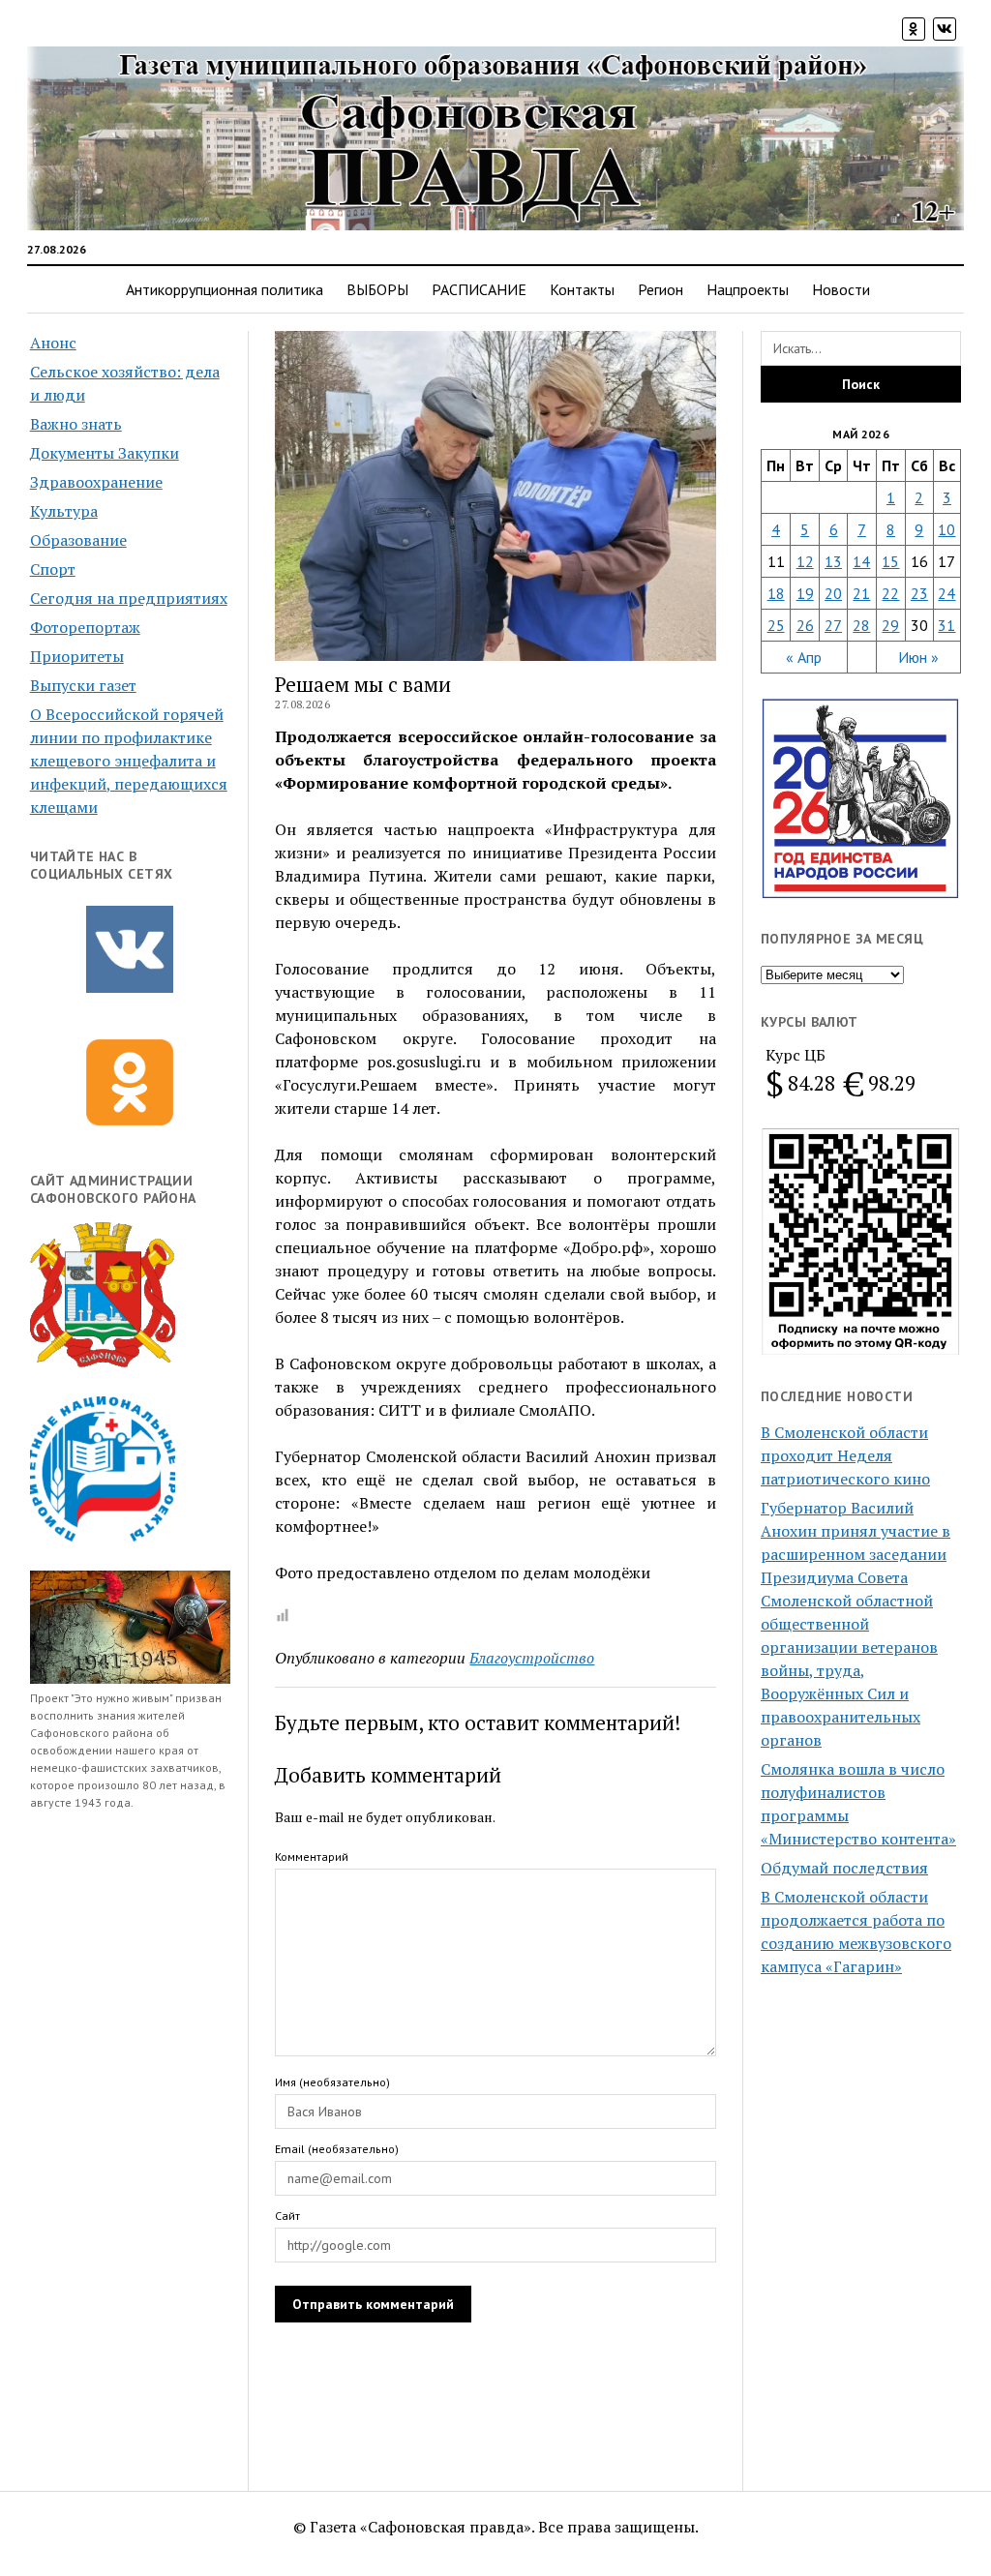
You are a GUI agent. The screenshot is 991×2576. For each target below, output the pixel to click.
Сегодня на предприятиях (129, 598)
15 (890, 561)
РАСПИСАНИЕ (479, 289)
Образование (78, 540)
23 (919, 593)
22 (890, 593)
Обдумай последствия (844, 1868)
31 (946, 625)
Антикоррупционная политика (225, 289)
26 (805, 625)
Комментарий (312, 1857)
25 (776, 625)
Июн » (918, 657)
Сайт (287, 2216)
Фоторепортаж (85, 627)
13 (833, 561)
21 (861, 593)
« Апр (804, 657)
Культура (64, 511)
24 (946, 593)
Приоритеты (77, 656)
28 (861, 625)
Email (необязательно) (337, 2149)
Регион (661, 289)
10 (946, 529)
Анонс (53, 343)
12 (805, 561)
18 (776, 593)
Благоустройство (532, 1658)
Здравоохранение (96, 482)
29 (890, 625)
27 (833, 625)
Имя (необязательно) (332, 2082)
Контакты (582, 289)
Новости (841, 289)
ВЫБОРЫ (377, 289)
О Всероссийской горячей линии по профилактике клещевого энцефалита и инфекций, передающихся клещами (129, 761)
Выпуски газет (83, 685)
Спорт (53, 569)
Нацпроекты (748, 289)
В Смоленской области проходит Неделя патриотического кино (845, 1455)
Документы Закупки (105, 453)
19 (805, 593)
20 (833, 593)
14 (861, 561)
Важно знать (76, 424)
